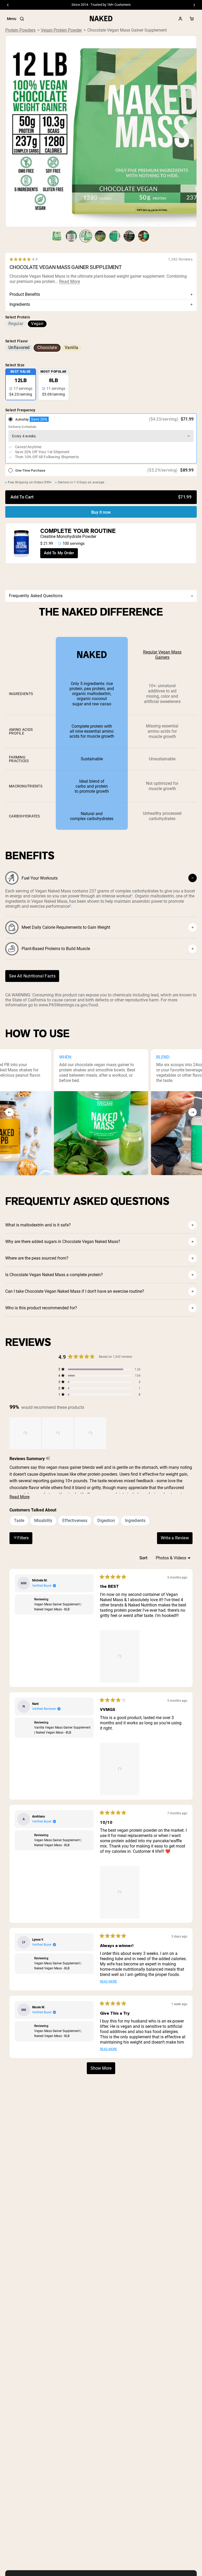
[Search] (22, 19)
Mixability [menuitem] (43, 1521)
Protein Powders (20, 30)
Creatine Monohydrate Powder (68, 536)
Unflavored (19, 348)
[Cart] (192, 19)
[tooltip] (48, 1459)
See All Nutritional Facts (32, 976)
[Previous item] (9, 1112)
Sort (144, 1558)
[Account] (180, 19)
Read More (70, 282)
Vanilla (71, 348)
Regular (16, 324)
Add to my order (59, 553)
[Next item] (193, 1112)
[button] (25, 1433)
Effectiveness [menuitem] (75, 1521)
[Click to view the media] (57, 236)
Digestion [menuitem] (106, 1521)
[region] (58, 1433)
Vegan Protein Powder (61, 30)
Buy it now (101, 512)
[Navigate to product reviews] (101, 259)
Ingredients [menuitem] (135, 1521)
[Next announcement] (194, 5)
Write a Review (177, 1539)
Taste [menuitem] (19, 1521)
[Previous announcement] (8, 5)
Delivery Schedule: (23, 427)
